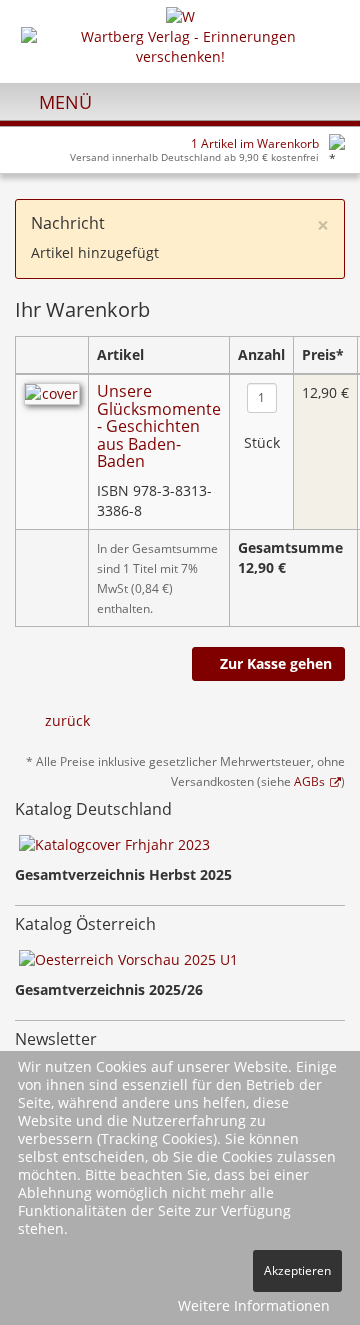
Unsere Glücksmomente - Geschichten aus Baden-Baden (159, 426)
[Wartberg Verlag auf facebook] (325, 101)
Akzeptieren (297, 1270)
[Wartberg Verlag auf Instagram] (291, 101)
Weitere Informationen (254, 1305)
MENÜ (63, 102)
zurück (67, 720)
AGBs (309, 781)
